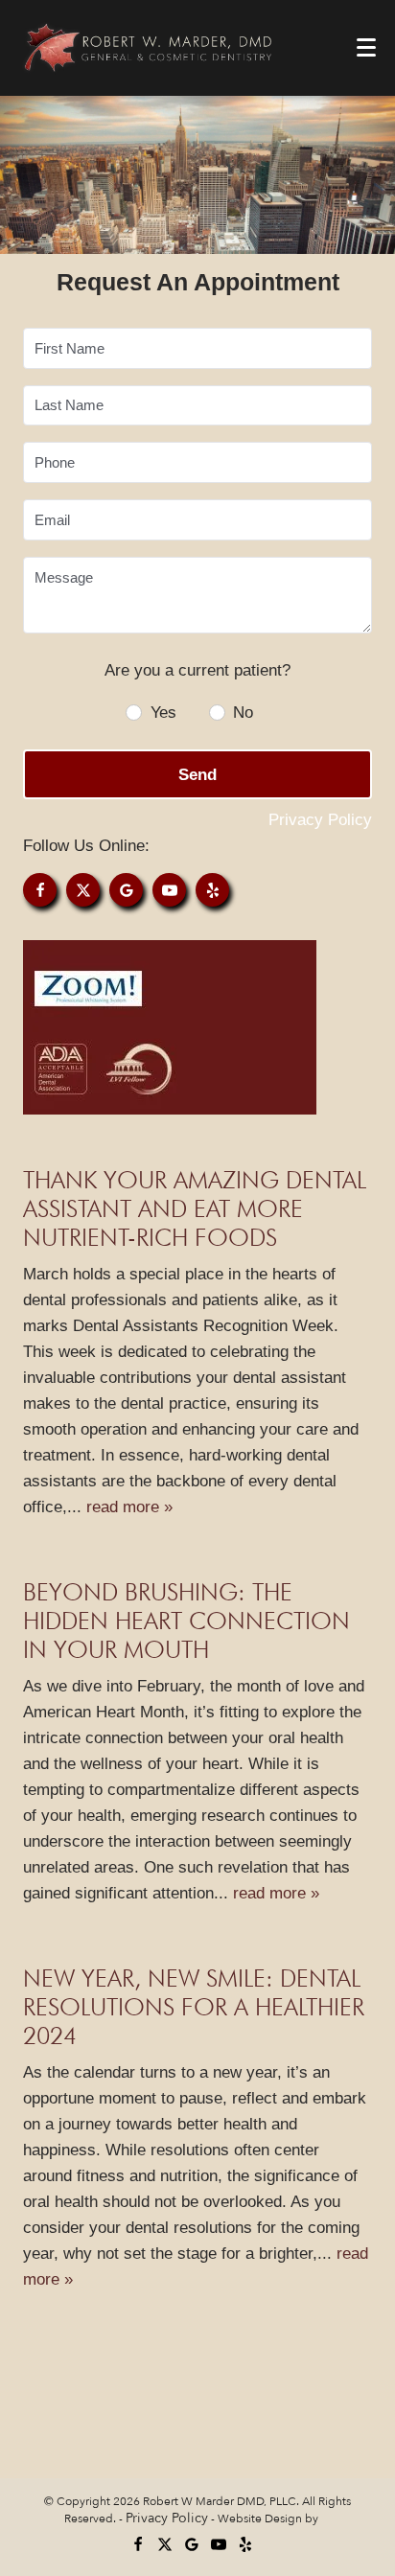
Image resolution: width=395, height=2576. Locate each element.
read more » (129, 1507)
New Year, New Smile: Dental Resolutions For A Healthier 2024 (194, 2007)
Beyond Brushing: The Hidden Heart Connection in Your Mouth (186, 1621)
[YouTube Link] (169, 890)
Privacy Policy (320, 820)
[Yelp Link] (212, 890)
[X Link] (83, 890)
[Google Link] (126, 890)
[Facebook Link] (40, 890)
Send (197, 775)
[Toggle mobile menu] (366, 47)
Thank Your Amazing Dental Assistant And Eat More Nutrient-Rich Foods (195, 1208)
